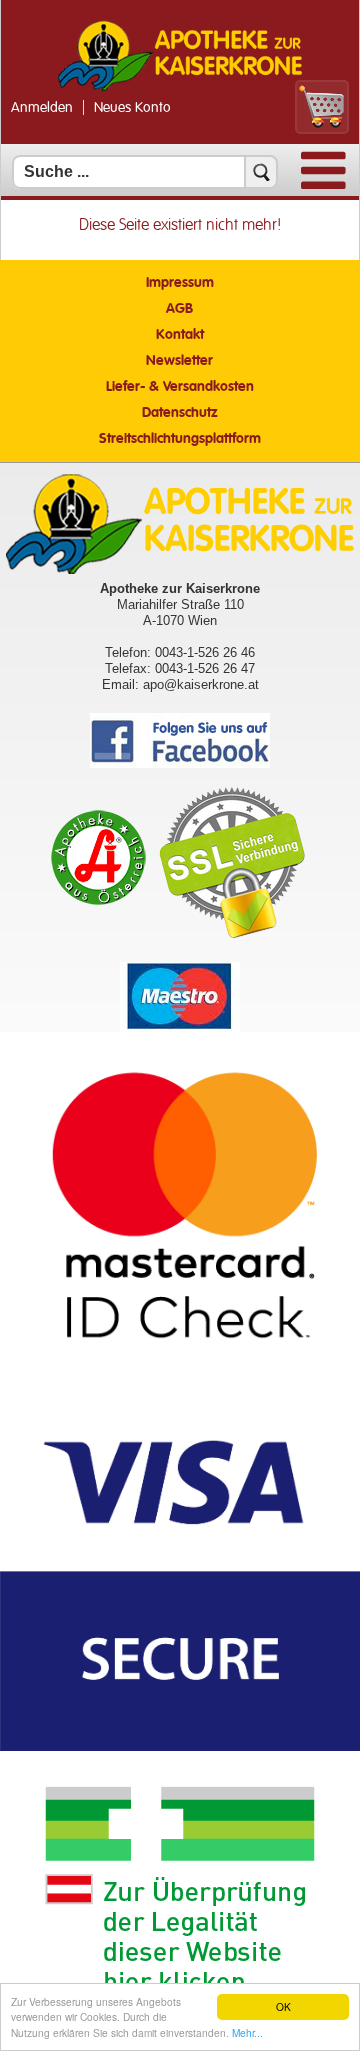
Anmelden (42, 108)
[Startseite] (180, 88)
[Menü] (323, 184)
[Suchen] (261, 172)
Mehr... (247, 2032)
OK (283, 2006)
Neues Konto (132, 108)
